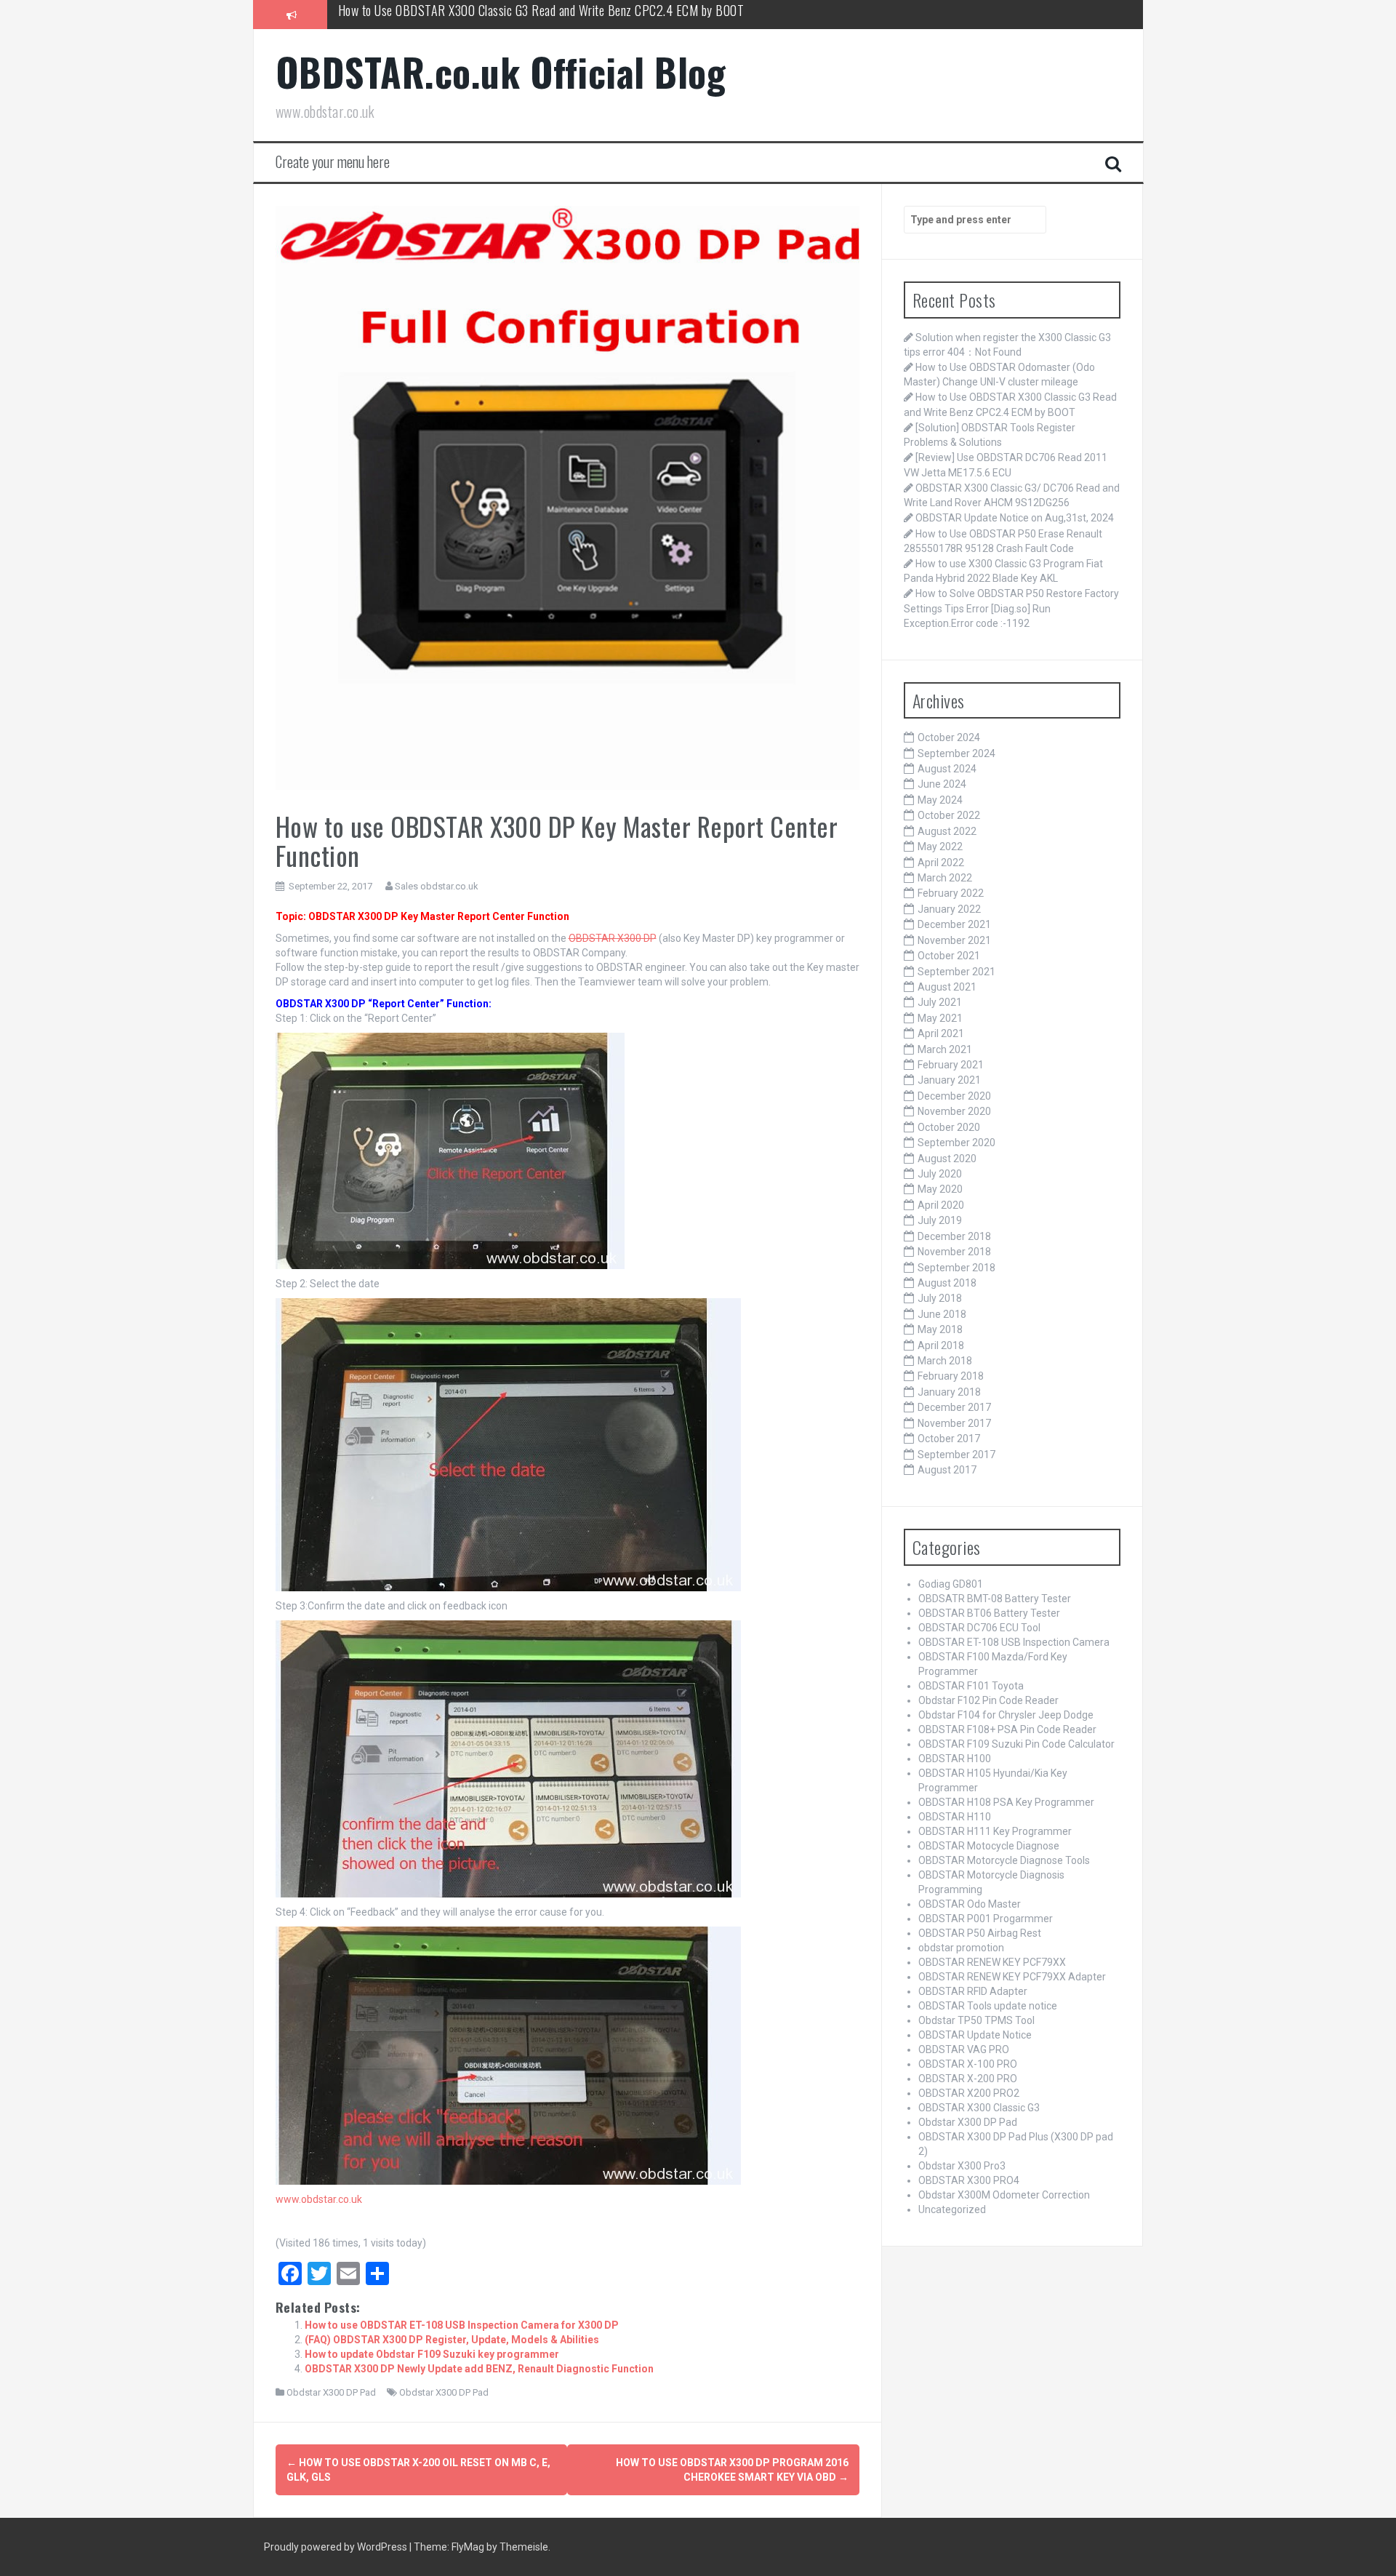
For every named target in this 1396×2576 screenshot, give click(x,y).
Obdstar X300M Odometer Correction (1004, 2195)
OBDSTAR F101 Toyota (971, 1686)
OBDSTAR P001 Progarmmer (986, 1919)
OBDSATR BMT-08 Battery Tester (995, 1599)
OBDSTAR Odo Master (970, 1904)
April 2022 (941, 863)
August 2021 (947, 987)
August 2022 (947, 831)
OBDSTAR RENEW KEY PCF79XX (992, 1962)
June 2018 (942, 1314)
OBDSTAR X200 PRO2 (969, 2093)
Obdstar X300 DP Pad (331, 2392)
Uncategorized (952, 2209)
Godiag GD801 (951, 1584)
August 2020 (947, 1159)
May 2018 (940, 1329)
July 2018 (940, 1298)
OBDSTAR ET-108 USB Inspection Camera (1014, 1642)
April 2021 (941, 1033)
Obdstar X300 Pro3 (962, 2166)
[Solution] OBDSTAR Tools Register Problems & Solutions (477, 14)
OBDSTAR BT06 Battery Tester (989, 1613)
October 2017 (949, 1439)
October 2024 (949, 737)
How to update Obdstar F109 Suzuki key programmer (432, 2354)
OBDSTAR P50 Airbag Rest (980, 1933)
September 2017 (956, 1455)
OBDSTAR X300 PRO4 (969, 2180)
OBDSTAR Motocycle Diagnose (989, 1846)
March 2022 (945, 878)
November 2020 (954, 1111)
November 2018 (954, 1252)
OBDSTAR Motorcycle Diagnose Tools (1004, 1860)
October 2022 (949, 815)
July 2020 (940, 1174)
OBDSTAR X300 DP (613, 938)
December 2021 (954, 924)
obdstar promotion (961, 1948)
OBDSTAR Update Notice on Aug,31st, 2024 (1015, 518)
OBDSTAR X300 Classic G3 (979, 2108)
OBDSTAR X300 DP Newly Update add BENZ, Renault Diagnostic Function (479, 2369)
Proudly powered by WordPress (337, 2547)
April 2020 (941, 1205)
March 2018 (945, 1361)
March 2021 (945, 1049)
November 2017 (954, 1423)
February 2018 (951, 1376)
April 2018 (941, 1345)
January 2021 (949, 1080)
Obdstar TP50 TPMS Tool (976, 2020)
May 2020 (940, 1189)
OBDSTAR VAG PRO (964, 2049)
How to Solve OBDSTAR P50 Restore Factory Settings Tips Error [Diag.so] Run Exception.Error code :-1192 (1011, 608)
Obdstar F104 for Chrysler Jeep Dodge (1006, 1715)
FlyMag (468, 2547)
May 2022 (940, 847)
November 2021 (954, 940)
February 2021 (951, 1065)
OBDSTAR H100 (955, 1759)
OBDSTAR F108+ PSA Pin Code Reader (1007, 1729)
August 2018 (947, 1283)
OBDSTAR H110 (955, 1817)
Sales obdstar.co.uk (437, 886)
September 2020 (956, 1143)
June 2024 (942, 784)
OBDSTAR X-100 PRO (968, 2064)
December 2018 (954, 1236)
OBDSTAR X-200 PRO (968, 2079)
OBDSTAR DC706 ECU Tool (979, 1628)
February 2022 (951, 893)
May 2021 (940, 1018)
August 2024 (947, 769)
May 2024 (940, 800)
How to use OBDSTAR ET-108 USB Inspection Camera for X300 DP (462, 2325)
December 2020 (954, 1096)
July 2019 (940, 1220)
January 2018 (949, 1392)
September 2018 (956, 1268)
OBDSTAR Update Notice (975, 2035)
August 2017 (947, 1470)
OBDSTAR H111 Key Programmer (995, 1831)
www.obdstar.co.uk (319, 2199)
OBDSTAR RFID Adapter (973, 1991)
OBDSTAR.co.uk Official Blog (501, 72)
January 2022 (949, 909)
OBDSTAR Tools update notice (988, 2006)
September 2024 (956, 753)
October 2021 (949, 956)
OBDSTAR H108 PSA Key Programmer (1006, 1802)
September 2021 (956, 972)
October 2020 (949, 1127)
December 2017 (954, 1407)
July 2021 (940, 1002)
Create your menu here (333, 161)
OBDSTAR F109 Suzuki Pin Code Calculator (1016, 1744)
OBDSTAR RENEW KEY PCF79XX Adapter (1012, 1977)
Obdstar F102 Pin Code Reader (988, 1700)
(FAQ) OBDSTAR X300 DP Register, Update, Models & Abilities (452, 2340)
